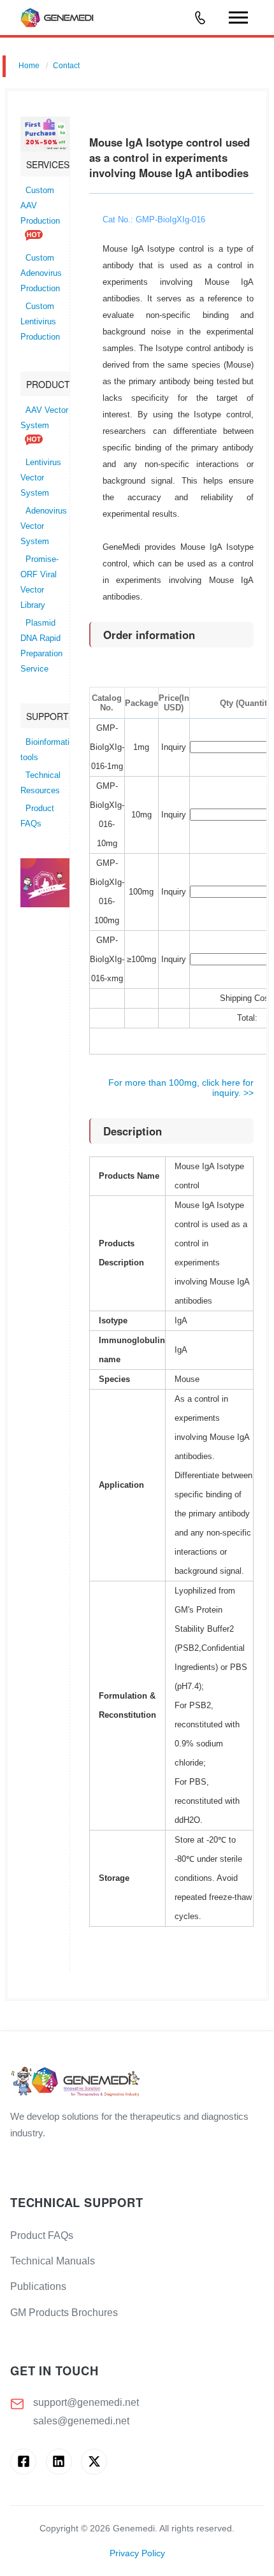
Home (29, 66)
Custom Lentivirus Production (40, 322)
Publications (38, 2286)
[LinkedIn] (59, 2462)
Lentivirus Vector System (41, 478)
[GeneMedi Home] (137, 2083)
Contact (66, 66)
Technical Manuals (53, 2261)
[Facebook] (23, 2462)
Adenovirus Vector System (44, 526)
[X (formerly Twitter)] (94, 2462)
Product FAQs (42, 2235)
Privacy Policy (137, 2553)
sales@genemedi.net (81, 2421)
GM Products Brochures (64, 2313)
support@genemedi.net (86, 2402)
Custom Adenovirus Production (41, 273)
